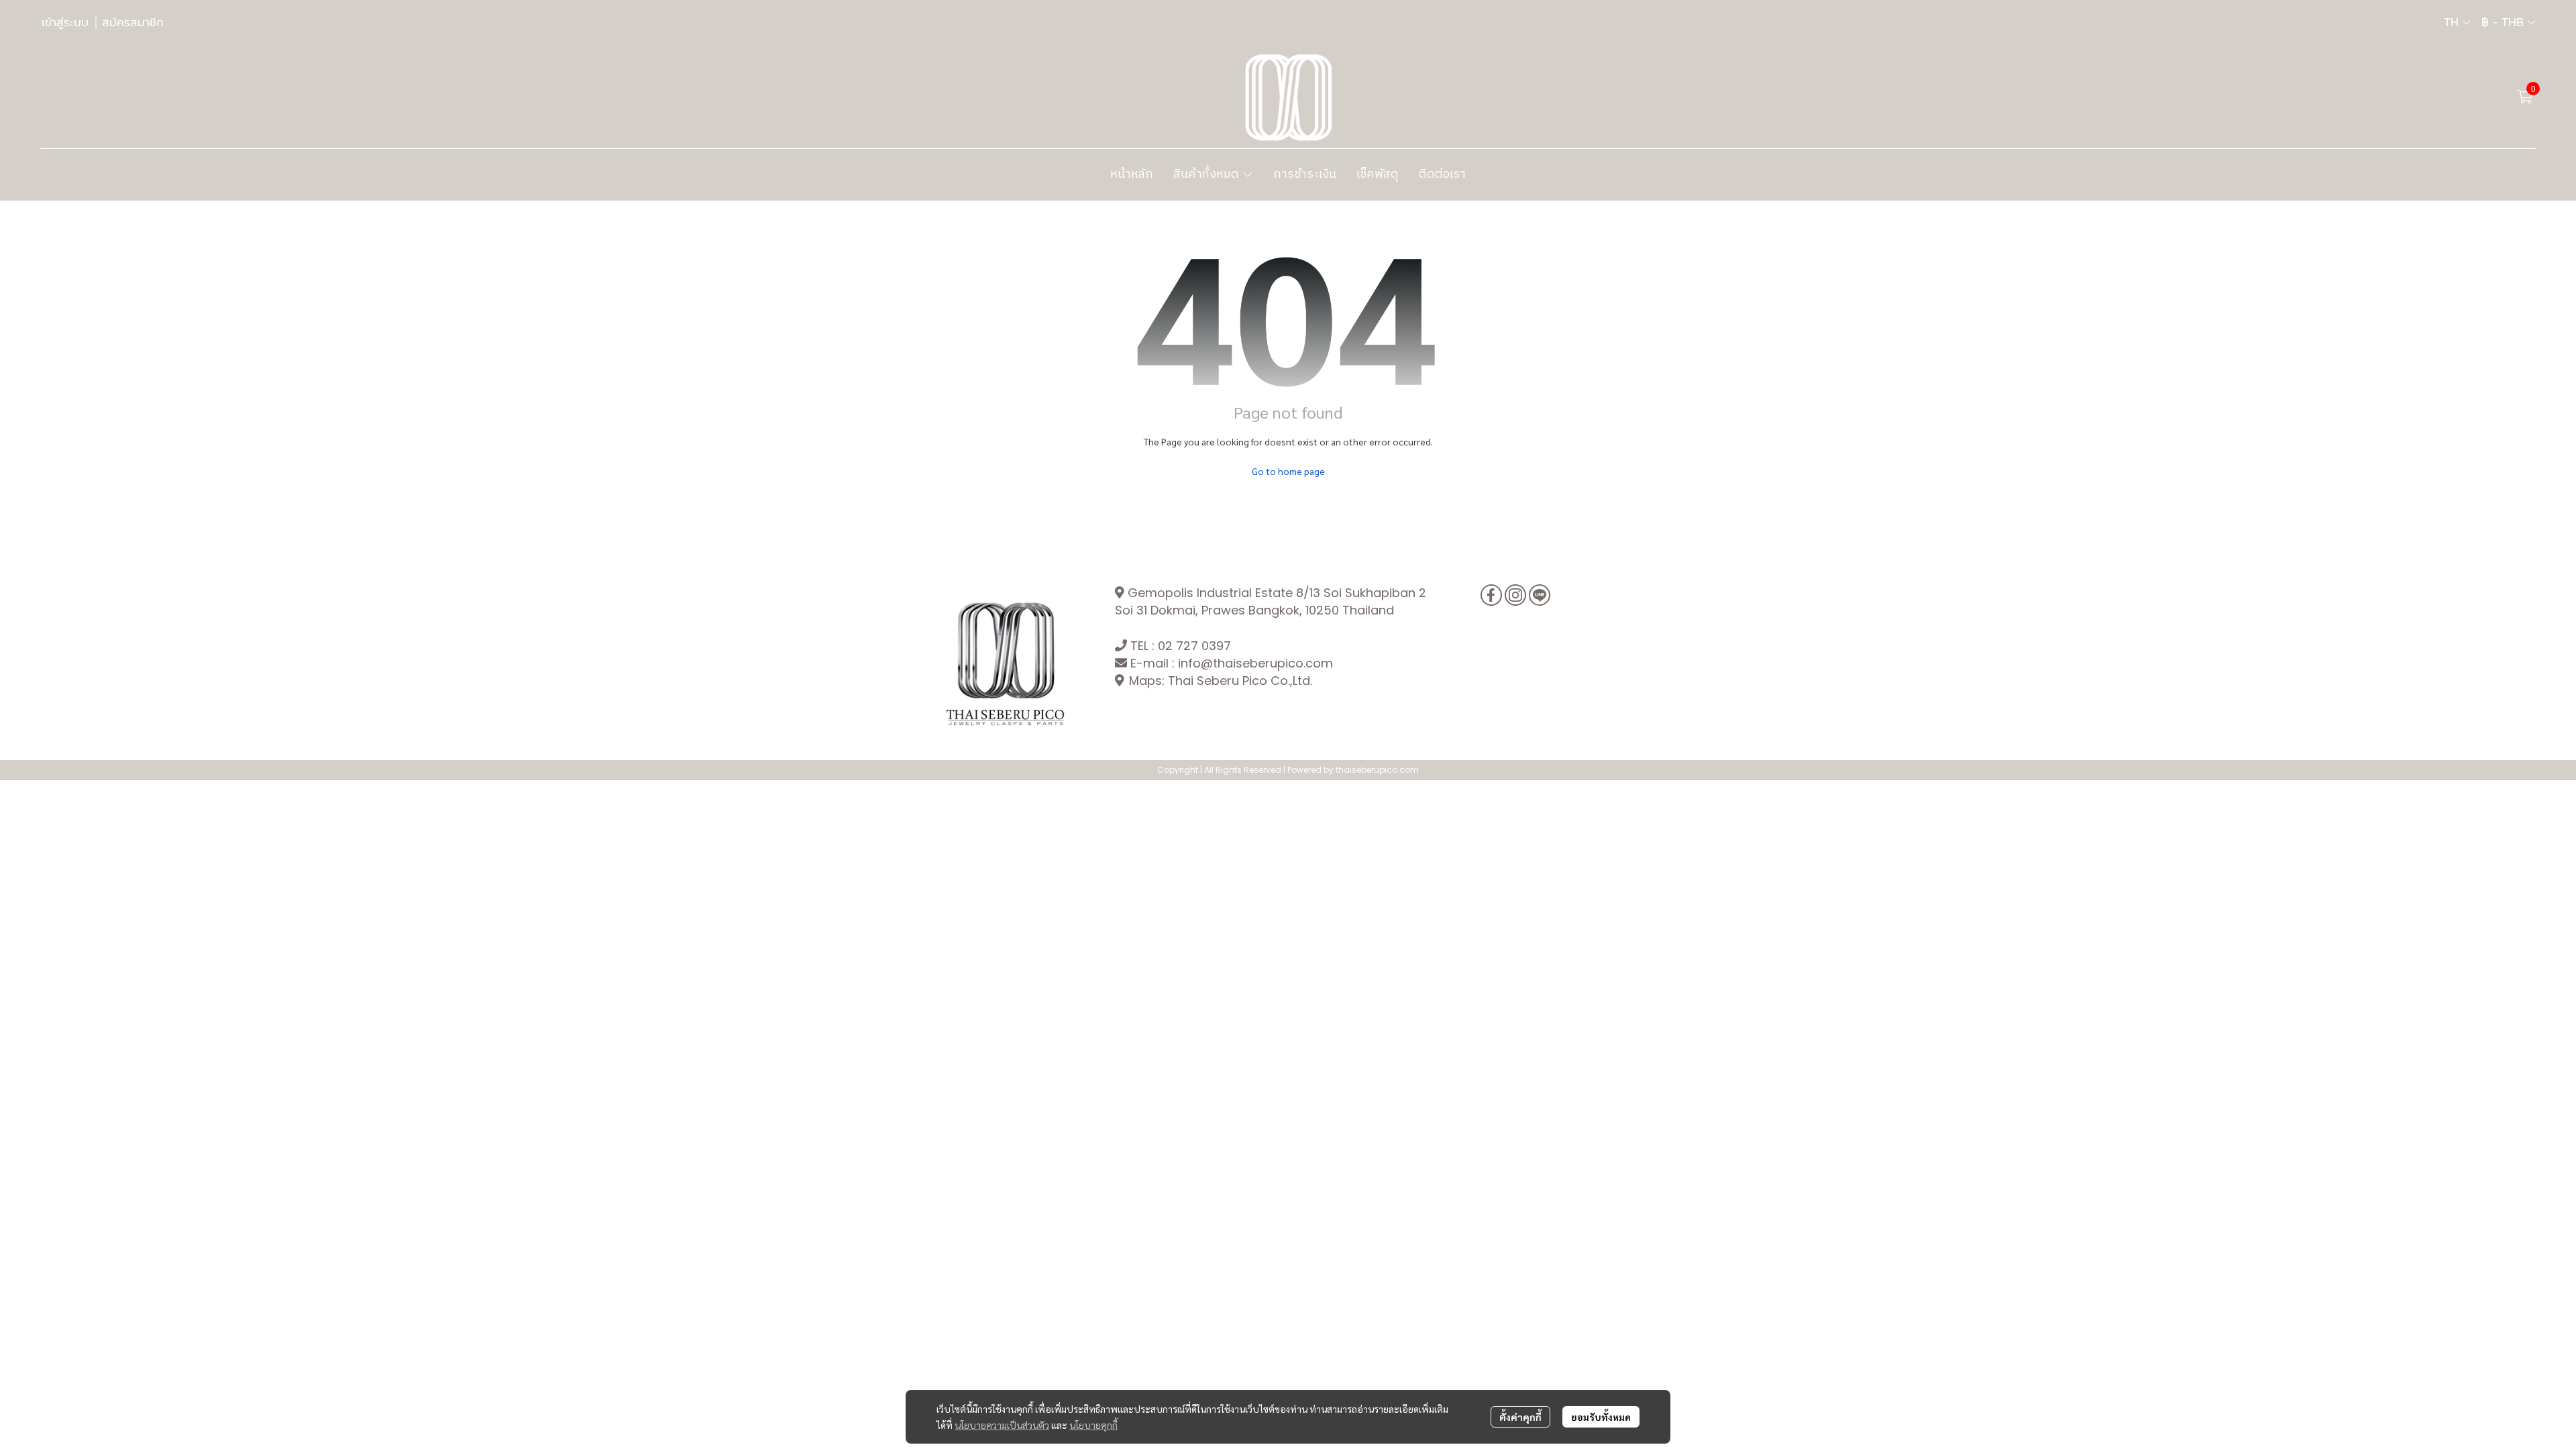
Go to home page (1288, 471)
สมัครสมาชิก (133, 22)
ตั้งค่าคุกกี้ (1520, 1417)
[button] (2457, 22)
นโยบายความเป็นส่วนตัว (1002, 1425)
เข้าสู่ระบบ (65, 22)
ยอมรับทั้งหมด (1601, 1417)
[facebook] (1491, 595)
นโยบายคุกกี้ (1093, 1425)
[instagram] (1515, 595)
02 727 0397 (1194, 646)
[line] (1540, 595)
